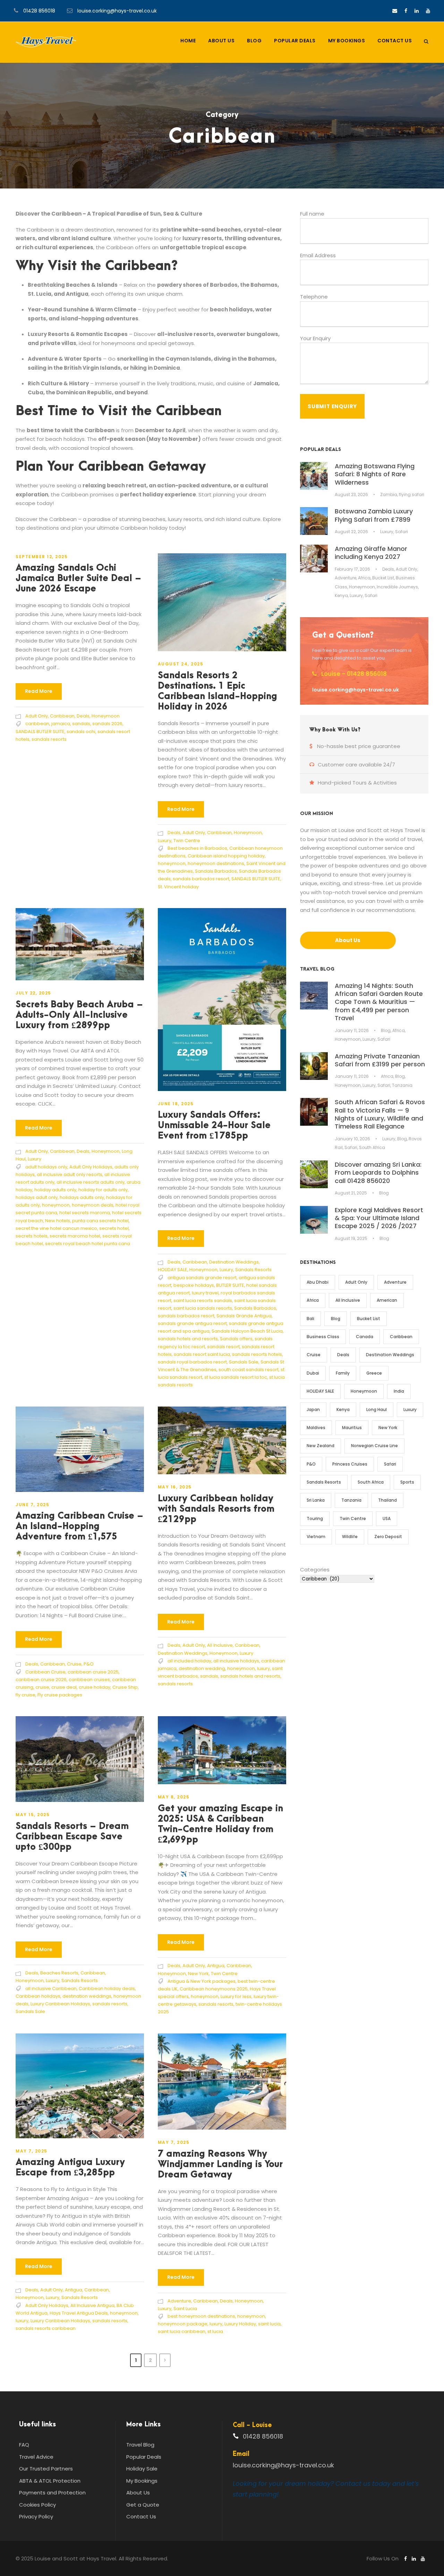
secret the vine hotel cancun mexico (56, 1228)
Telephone (314, 297)
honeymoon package (183, 2324)
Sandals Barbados (216, 871)
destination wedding (202, 1668)
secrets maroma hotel (75, 1236)
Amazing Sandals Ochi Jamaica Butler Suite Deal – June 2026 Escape (78, 578)
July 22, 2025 (33, 993)
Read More (39, 691)
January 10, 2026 (352, 1139)
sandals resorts (49, 739)
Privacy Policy (36, 2516)
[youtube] (428, 11)
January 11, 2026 (352, 1030)
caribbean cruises (89, 1680)
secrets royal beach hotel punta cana (88, 1244)
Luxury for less (236, 1996)
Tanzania (402, 1085)
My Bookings (347, 41)
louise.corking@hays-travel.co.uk (117, 11)
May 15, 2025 (33, 1815)
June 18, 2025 (176, 1104)
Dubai (313, 1373)
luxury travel (205, 1293)
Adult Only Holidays (91, 1167)
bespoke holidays (194, 1285)
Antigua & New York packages (202, 1981)
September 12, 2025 (42, 557)
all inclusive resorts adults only (91, 1182)
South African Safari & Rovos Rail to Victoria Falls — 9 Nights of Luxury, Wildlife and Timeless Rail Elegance (380, 1114)
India (399, 1391)
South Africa (372, 1147)
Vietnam (316, 1537)
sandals (81, 724)
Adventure (179, 2301)
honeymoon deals (93, 1205)
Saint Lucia (185, 2309)
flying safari (412, 494)
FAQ (24, 2445)
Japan (313, 1409)
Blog (254, 41)
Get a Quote (143, 2505)
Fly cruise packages (60, 1695)
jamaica (61, 724)
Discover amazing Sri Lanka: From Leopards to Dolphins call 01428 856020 (378, 1173)
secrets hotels (32, 1236)
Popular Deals (295, 41)
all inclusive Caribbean (51, 1988)
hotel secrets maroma (85, 1213)
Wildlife (350, 1537)
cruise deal (64, 1687)
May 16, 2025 (175, 1487)
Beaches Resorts (59, 1973)
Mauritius (352, 1428)
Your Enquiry (315, 338)
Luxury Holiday (240, 2324)
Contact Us (395, 41)
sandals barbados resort (201, 879)
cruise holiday (95, 1687)
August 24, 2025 (181, 664)
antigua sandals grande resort (202, 1278)
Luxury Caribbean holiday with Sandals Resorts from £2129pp (216, 1509)
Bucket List (383, 578)
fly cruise (25, 1695)
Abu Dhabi (318, 1282)
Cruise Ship (125, 1687)
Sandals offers (236, 1339)
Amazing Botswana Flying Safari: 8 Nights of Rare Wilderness (375, 474)
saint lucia (269, 2324)
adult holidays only (46, 1167)
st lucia (215, 2331)
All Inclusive (220, 1645)
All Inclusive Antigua (92, 2305)
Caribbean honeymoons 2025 (214, 1989)
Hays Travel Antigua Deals (79, 2313)
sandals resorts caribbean (46, 2328)
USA (387, 1518)
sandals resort (223, 1347)
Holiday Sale (142, 2469)
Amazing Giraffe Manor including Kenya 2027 (371, 553)
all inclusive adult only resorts (70, 1174)
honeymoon (172, 863)
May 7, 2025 (32, 2151)
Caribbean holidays (38, 1996)
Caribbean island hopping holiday (226, 856)
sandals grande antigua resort (192, 1323)
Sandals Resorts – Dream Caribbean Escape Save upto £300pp (72, 1837)
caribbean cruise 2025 (93, 1672)
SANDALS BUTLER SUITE (40, 732)
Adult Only (37, 716)
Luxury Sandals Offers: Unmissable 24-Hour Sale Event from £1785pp (214, 1125)
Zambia (389, 494)
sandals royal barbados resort (192, 1362)
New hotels (58, 1221)
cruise (42, 1687)
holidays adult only (37, 1197)
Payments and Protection (52, 2493)
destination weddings (87, 1996)
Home (188, 41)
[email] (395, 11)
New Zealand (321, 1446)
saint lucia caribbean (182, 2331)
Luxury (165, 841)
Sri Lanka (316, 1500)
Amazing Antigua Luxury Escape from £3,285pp (70, 2167)
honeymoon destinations (216, 863)
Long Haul (377, 1409)
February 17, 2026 (352, 569)
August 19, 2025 (351, 1238)
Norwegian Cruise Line (374, 1446)
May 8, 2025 (174, 1797)
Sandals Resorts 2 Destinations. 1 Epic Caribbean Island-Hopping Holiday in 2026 (217, 691)
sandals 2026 (107, 724)
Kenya (341, 595)
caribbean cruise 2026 (41, 1680)
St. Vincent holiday (178, 887)
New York (198, 1974)
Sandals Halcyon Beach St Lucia (247, 1331)
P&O (89, 1664)
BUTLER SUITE (230, 1285)
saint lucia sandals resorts (203, 1308)
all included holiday (189, 1661)
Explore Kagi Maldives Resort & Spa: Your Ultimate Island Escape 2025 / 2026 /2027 (379, 1218)
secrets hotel (114, 1228)
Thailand (387, 1500)
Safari (402, 532)
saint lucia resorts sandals (203, 1300)
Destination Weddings (234, 1262)
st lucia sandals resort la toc (236, 1377)
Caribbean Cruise (45, 1672)
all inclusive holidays (236, 1661)
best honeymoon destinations (201, 2316)
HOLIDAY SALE (173, 1270)
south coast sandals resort (249, 1370)
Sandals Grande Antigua (244, 1316)
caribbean (37, 724)
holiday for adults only (103, 1190)
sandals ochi (81, 732)
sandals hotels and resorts (188, 1339)
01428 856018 (39, 11)
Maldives (316, 1428)
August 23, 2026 (351, 494)
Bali (310, 1319)
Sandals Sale (244, 1362)
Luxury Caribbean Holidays (60, 2004)
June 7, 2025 (32, 1505)
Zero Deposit (388, 1537)
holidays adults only (82, 1197)
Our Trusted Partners (46, 2469)
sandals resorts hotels (257, 1354)
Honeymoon (106, 716)
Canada (365, 1337)
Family (343, 1373)
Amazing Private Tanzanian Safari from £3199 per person (380, 1060)
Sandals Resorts (253, 1270)
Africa (364, 578)
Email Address (318, 255)
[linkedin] (417, 11)
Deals (83, 716)
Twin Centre (187, 841)
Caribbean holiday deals (107, 1988)
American (387, 1300)
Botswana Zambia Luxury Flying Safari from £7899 (374, 515)
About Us (221, 41)
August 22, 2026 (351, 532)
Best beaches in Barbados (197, 848)
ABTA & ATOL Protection (50, 2481)
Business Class (323, 1337)
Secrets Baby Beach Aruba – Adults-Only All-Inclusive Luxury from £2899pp (79, 1015)
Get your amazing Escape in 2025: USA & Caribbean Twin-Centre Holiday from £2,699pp (220, 1824)
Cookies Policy (37, 2505)
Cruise (74, 1664)
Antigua (216, 1966)
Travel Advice (36, 2457)
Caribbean (62, 716)
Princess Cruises (350, 1464)
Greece (374, 1373)
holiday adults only (55, 1190)
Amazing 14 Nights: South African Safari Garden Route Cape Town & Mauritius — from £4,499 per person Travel (379, 1002)
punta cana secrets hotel (100, 1221)
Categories (315, 1570)
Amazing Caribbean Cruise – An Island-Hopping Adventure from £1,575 (79, 1526)
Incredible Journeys (397, 587)
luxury (263, 1668)
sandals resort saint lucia (202, 1354)
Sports (407, 1482)
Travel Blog (140, 2445)
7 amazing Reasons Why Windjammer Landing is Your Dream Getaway (220, 2164)
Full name (312, 214)
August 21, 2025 (351, 1193)
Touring (315, 1518)
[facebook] (406, 11)
